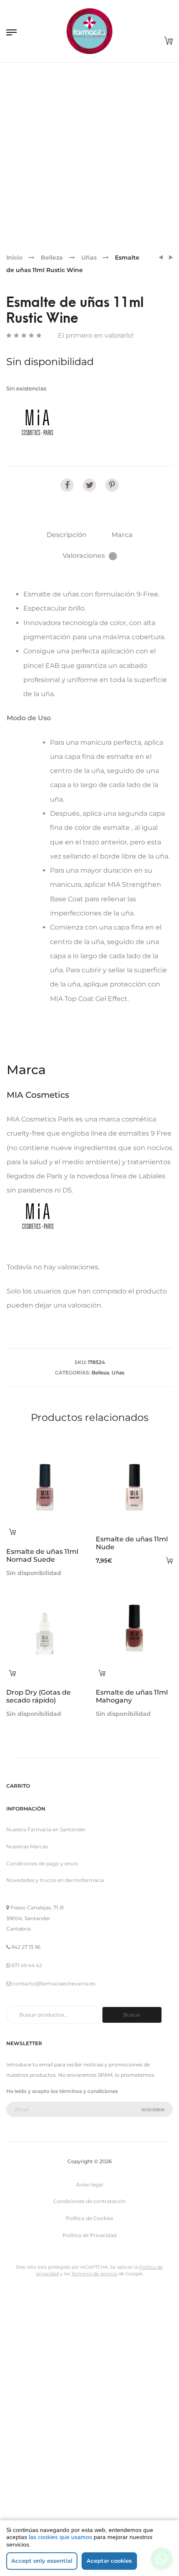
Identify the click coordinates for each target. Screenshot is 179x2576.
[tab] (67, 535)
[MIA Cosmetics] (37, 422)
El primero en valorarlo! (96, 335)
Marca (122, 535)
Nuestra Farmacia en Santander (46, 1465)
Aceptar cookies (109, 2561)
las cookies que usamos (60, 2537)
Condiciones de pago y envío (42, 1499)
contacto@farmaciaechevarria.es (54, 1619)
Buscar (132, 1650)
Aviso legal (89, 1820)
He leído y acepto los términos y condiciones (62, 1726)
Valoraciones (88, 556)
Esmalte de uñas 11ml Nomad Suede (74, 1321)
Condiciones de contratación (89, 1837)
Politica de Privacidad (89, 1871)
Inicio (14, 258)
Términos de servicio (94, 1909)
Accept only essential (42, 2561)
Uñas (89, 258)
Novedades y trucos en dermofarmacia (55, 1516)
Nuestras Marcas (27, 1482)
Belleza (52, 258)
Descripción (67, 535)
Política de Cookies (89, 1853)
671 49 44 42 (27, 1601)
